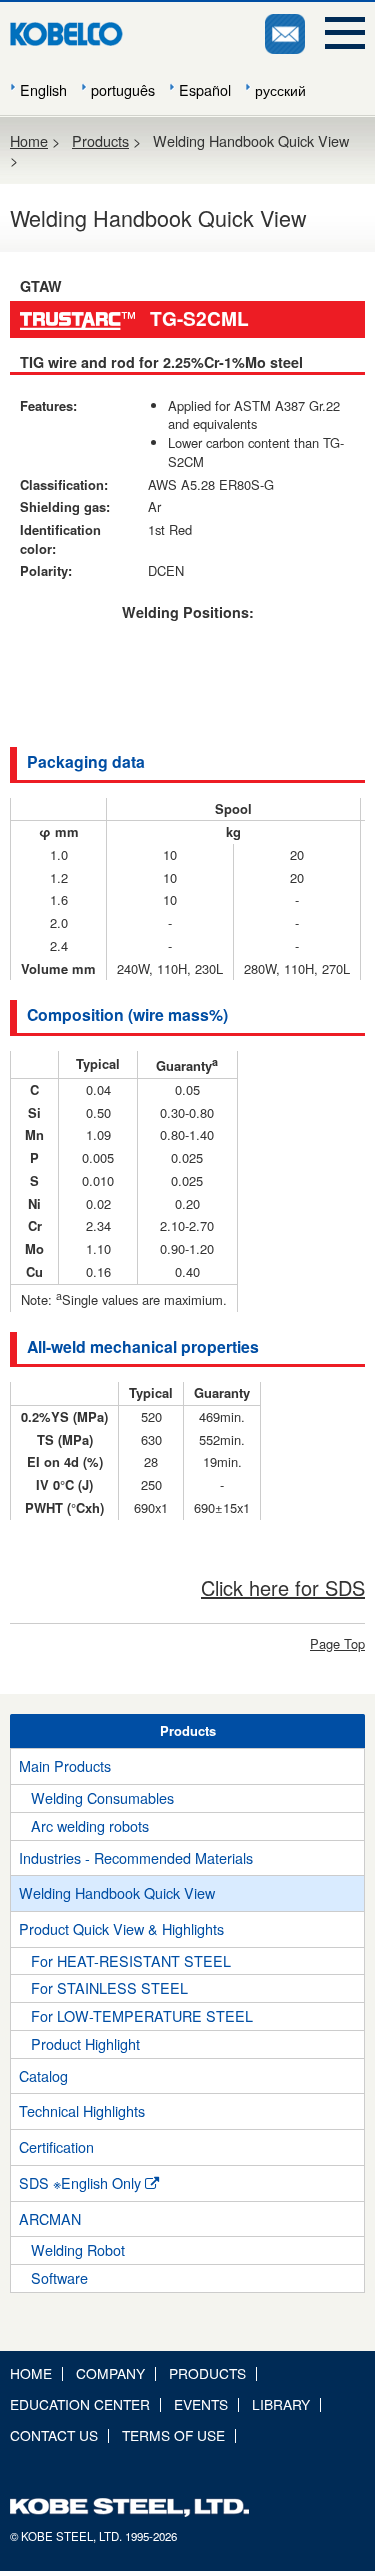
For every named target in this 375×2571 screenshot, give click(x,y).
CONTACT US (54, 2435)
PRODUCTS (207, 2373)
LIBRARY (281, 2404)
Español (205, 89)
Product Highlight (85, 2043)
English (43, 89)
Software (59, 2277)
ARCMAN (50, 2218)
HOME (31, 2373)
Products (100, 140)
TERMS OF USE (173, 2435)
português (123, 89)
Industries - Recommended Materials (136, 1857)
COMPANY (110, 2373)
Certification (56, 2146)
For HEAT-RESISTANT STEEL (131, 1960)
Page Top (337, 1643)
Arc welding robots (90, 1825)
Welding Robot (78, 2249)
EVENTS (201, 2404)
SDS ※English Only (82, 2182)
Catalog (43, 2075)
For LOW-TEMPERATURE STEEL (142, 2015)
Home (29, 140)
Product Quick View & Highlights (121, 1928)
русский (280, 89)
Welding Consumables (102, 1797)
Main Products (65, 1765)
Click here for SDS (283, 1587)
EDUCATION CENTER (80, 2404)
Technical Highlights (82, 2110)
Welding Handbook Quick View (117, 1892)
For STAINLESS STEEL (109, 1987)
